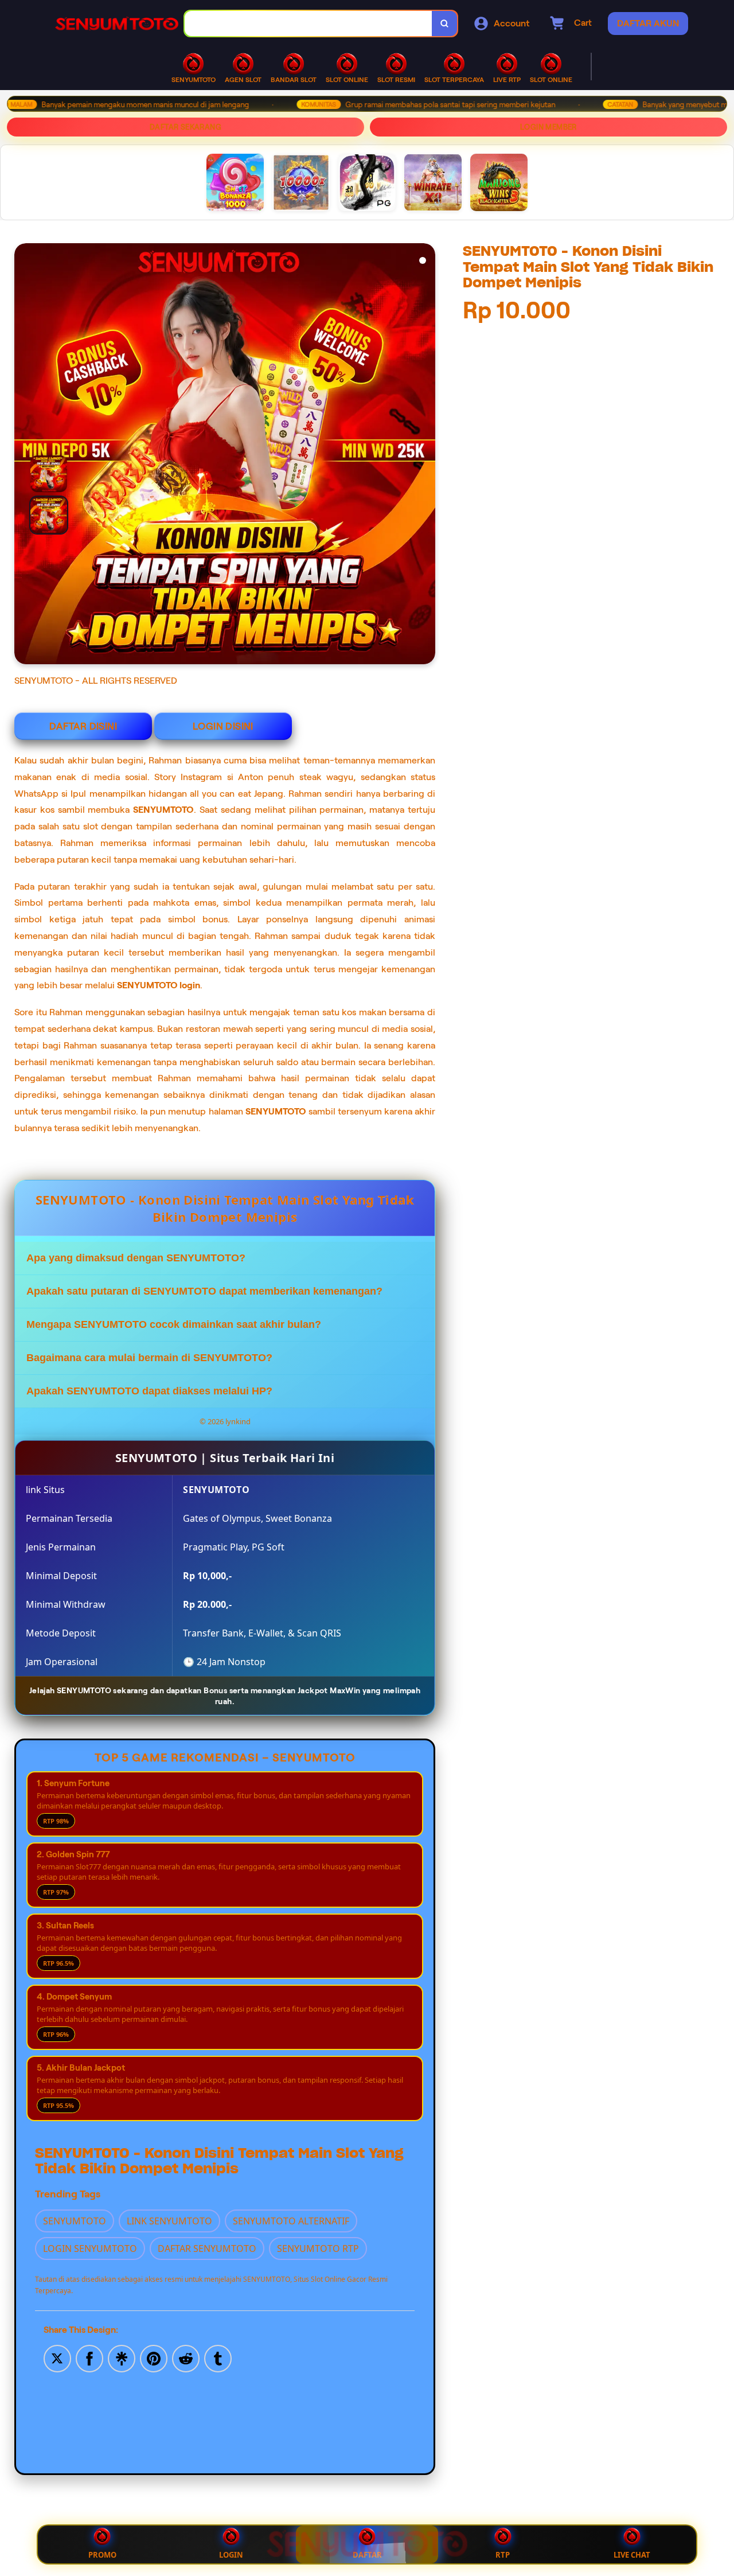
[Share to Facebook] (89, 2357)
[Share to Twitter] (57, 2357)
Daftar (367, 2555)
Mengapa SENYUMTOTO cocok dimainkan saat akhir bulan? (174, 1324)
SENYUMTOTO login (159, 985)
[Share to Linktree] (122, 2357)
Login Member (548, 127)
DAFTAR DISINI (83, 726)
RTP (503, 2555)
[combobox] (309, 24)
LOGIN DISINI (223, 726)
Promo (102, 2555)
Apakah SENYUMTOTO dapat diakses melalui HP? (149, 1391)
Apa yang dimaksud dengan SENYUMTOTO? (136, 1258)
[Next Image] (426, 455)
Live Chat (632, 2555)
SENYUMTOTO (163, 810)
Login (231, 2555)
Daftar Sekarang (186, 127)
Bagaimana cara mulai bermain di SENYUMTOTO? (149, 1358)
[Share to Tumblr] (218, 2357)
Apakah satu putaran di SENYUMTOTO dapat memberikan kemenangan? (204, 1291)
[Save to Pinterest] (154, 2357)
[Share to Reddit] (186, 2357)
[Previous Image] (45, 494)
